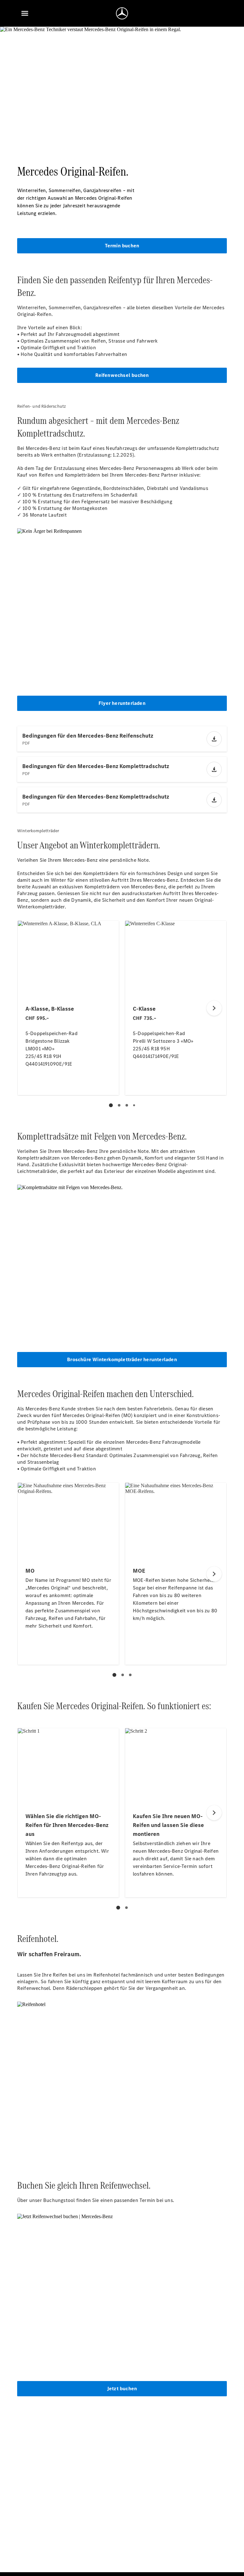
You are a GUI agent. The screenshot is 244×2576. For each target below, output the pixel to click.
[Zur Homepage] (122, 13)
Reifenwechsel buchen (122, 375)
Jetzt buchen (122, 2389)
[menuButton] (25, 13)
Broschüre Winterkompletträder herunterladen (122, 1359)
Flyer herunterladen (122, 703)
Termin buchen (122, 246)
